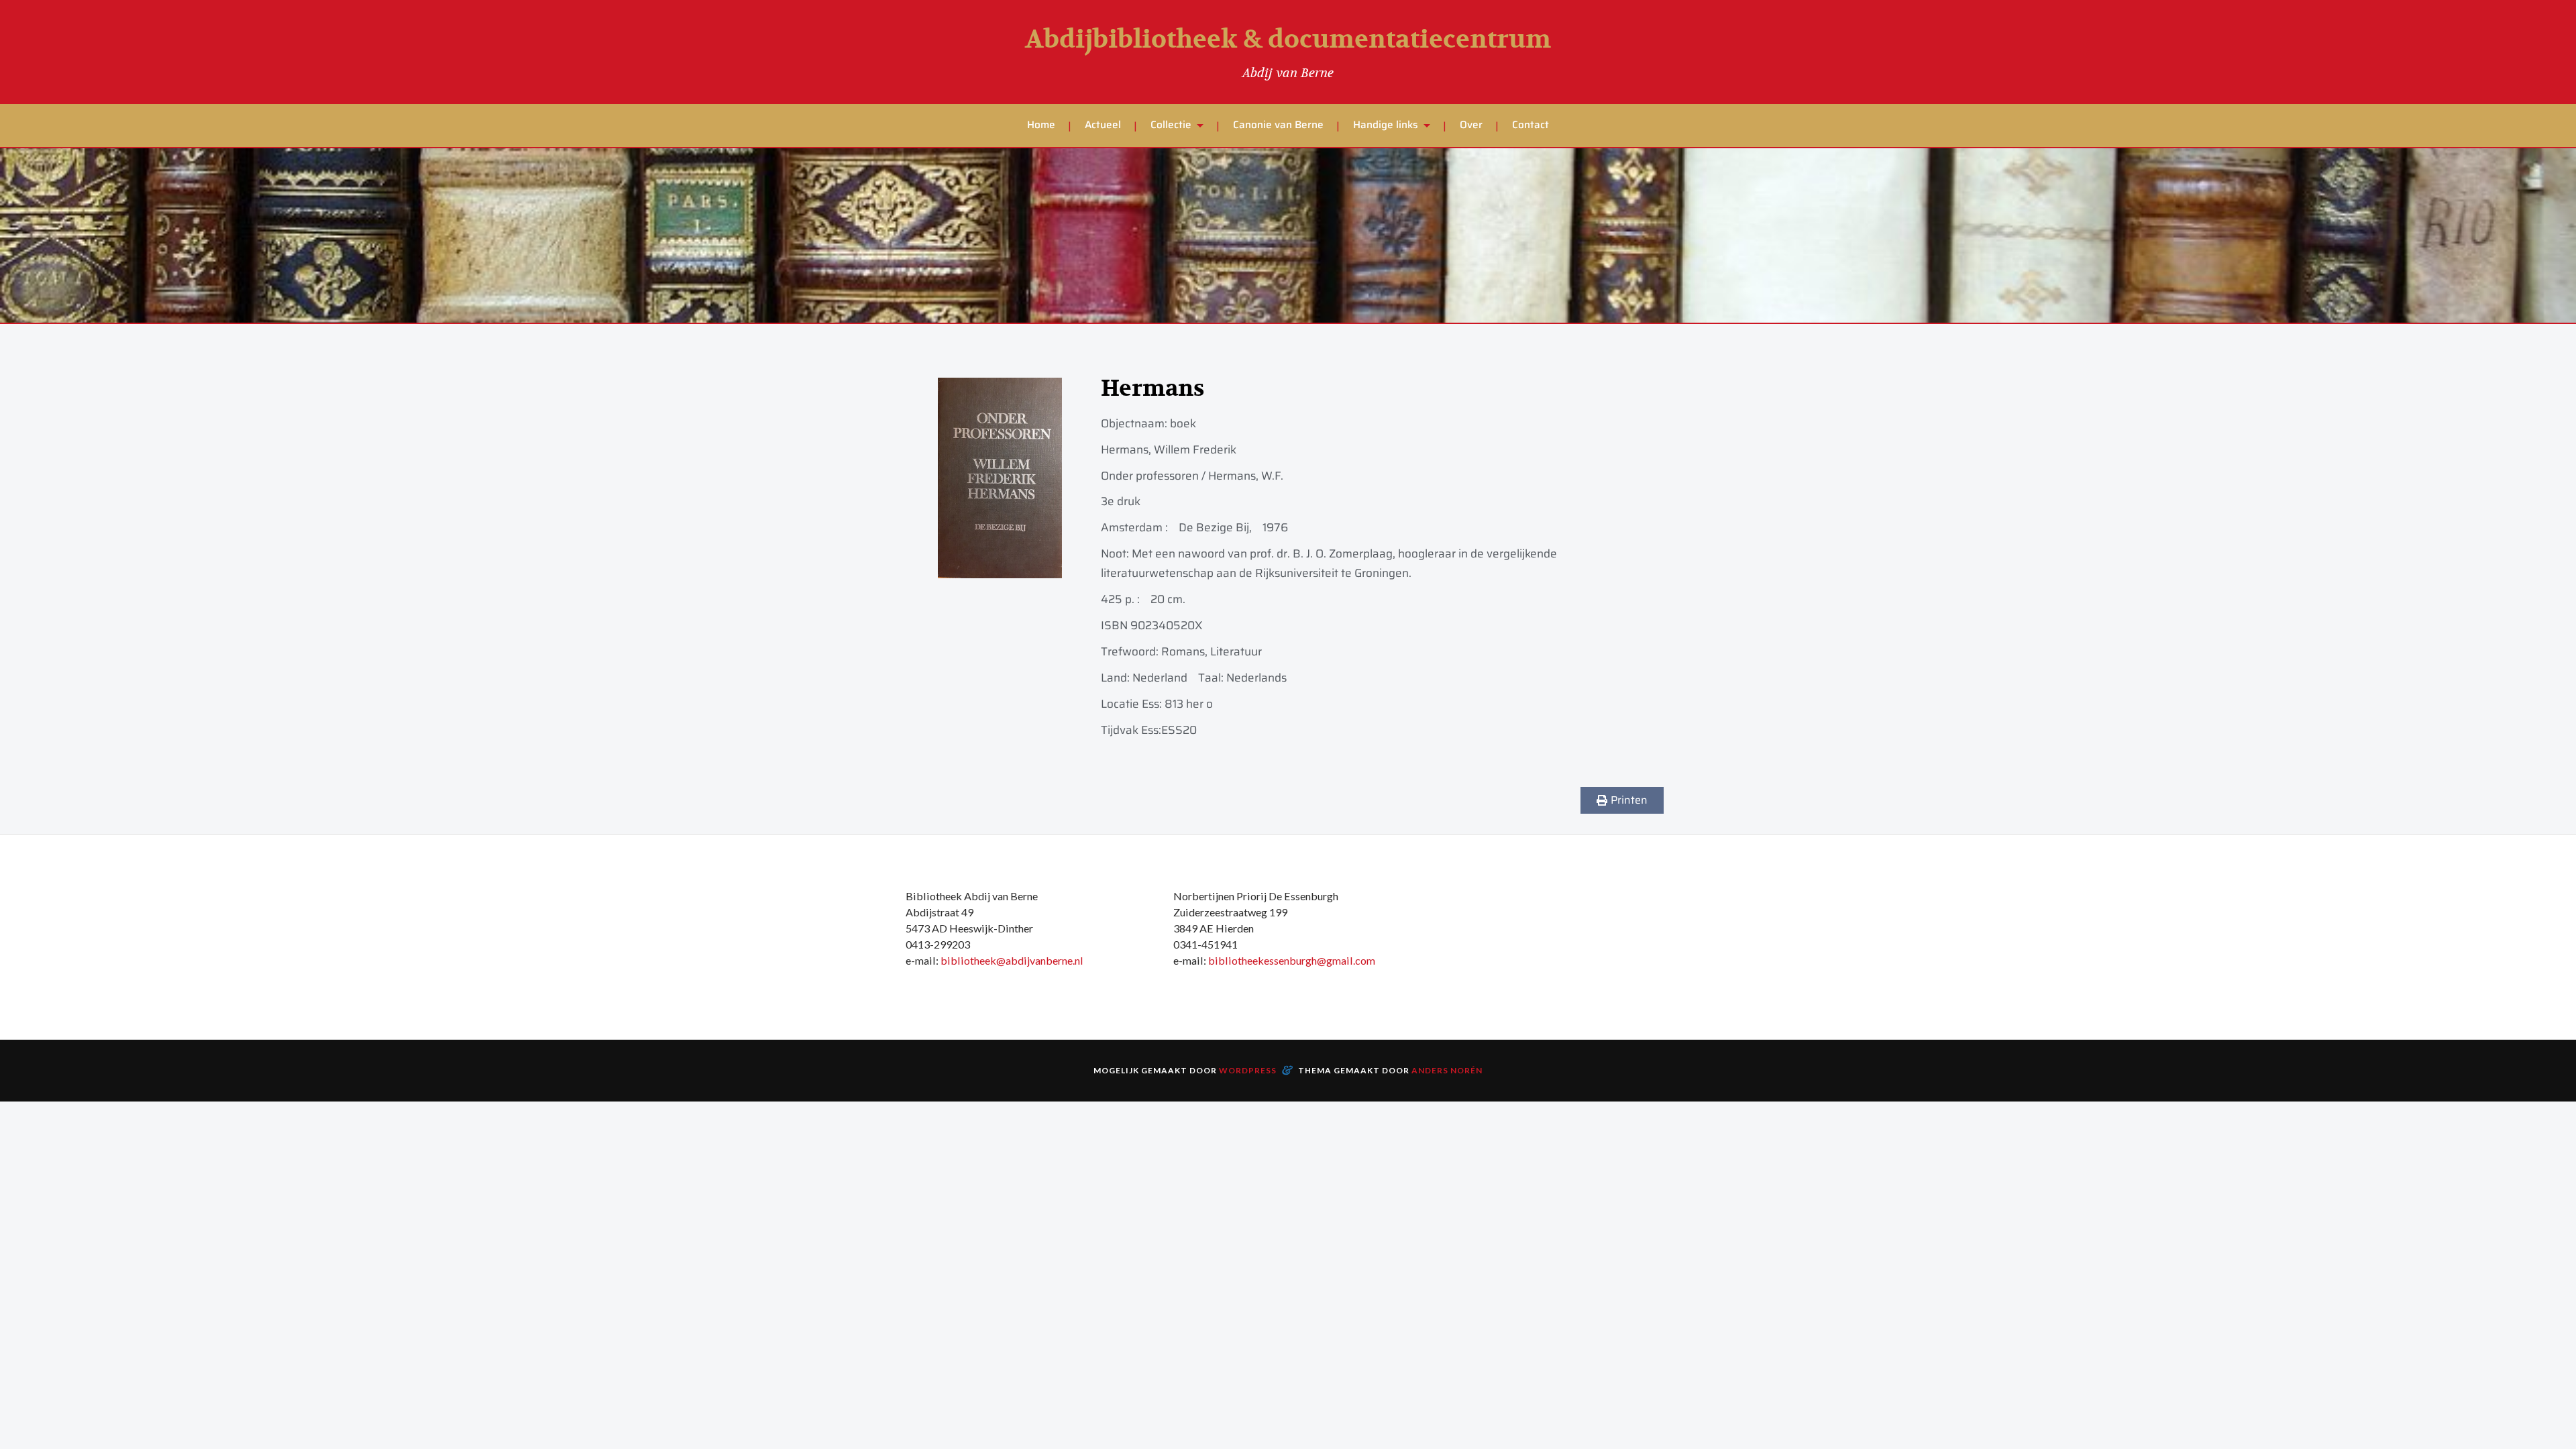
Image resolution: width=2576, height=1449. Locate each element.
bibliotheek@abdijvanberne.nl (1012, 960)
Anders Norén (1447, 1070)
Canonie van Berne (1278, 125)
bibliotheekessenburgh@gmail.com (1292, 960)
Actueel (1103, 125)
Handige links (1386, 125)
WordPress (1248, 1070)
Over (1471, 125)
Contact (1531, 125)
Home (1041, 125)
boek (1183, 423)
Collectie (1171, 125)
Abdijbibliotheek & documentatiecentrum (1288, 40)
